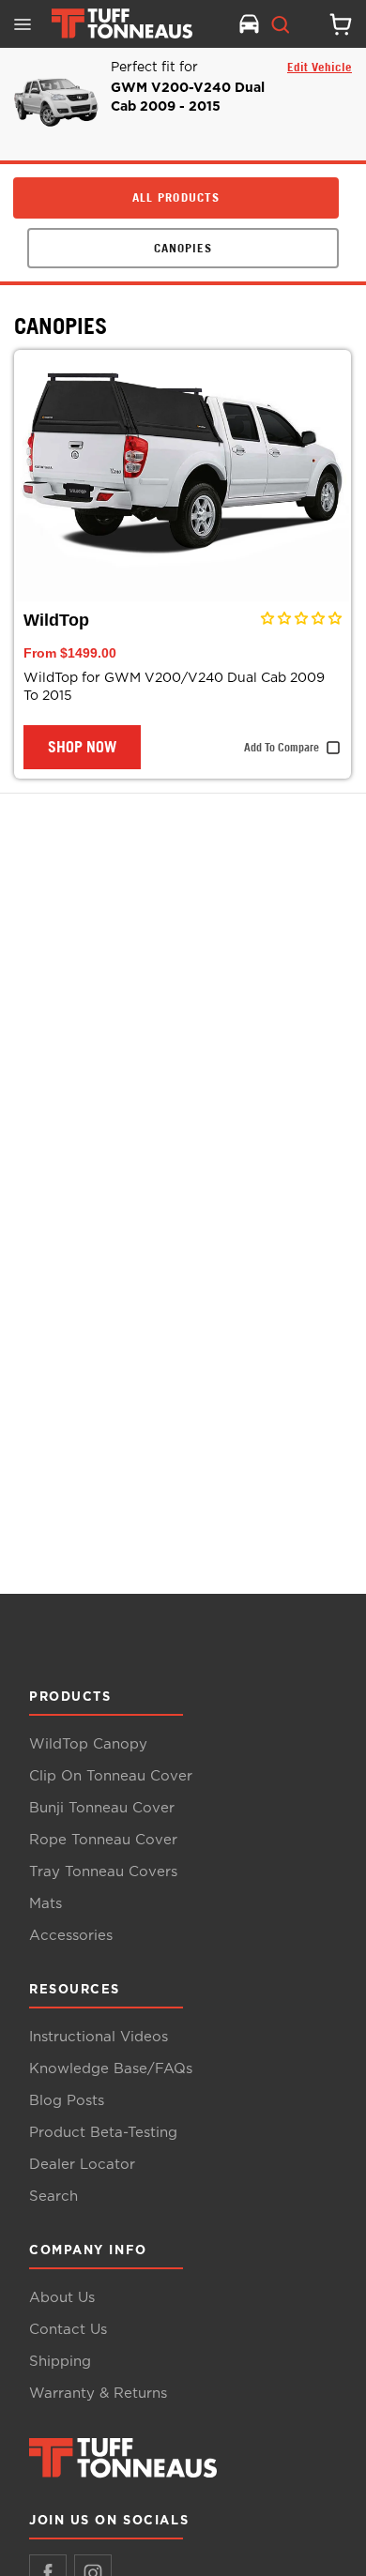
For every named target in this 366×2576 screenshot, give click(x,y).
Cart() (333, 24)
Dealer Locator (82, 2165)
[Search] (281, 24)
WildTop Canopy (88, 1744)
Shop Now (82, 747)
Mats (46, 1904)
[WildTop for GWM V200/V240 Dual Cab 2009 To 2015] (183, 477)
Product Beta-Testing (103, 2133)
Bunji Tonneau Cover (102, 1808)
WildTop (56, 620)
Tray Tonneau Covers (103, 1872)
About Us (62, 2298)
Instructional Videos (99, 2037)
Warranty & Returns (98, 2394)
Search (53, 2197)
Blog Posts (67, 2101)
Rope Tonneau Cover (103, 1840)
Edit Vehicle (320, 67)
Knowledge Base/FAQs (111, 2069)
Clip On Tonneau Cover (111, 1776)
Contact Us (68, 2330)
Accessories (71, 1936)
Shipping (60, 2362)
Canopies (61, 326)
